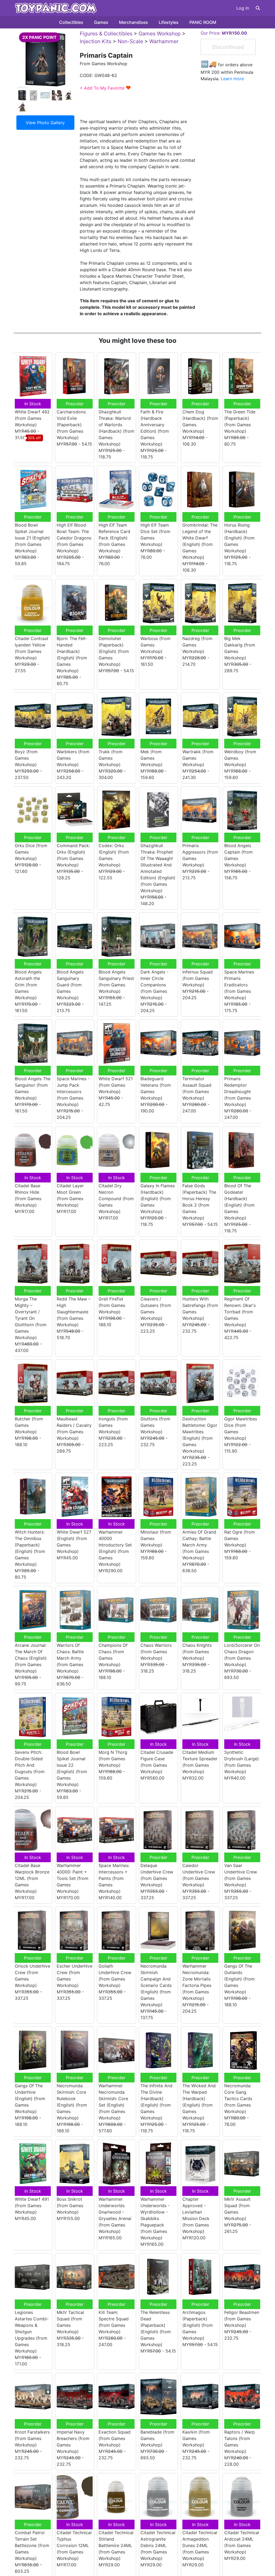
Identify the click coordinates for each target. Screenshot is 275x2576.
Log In (243, 8)
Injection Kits (96, 41)
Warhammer (164, 41)
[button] (258, 8)
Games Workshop (160, 34)
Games (101, 22)
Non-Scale (130, 41)
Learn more (232, 79)
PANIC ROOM (203, 22)
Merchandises (133, 22)
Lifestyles (169, 22)
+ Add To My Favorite (105, 88)
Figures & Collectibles (106, 34)
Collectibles (71, 22)
